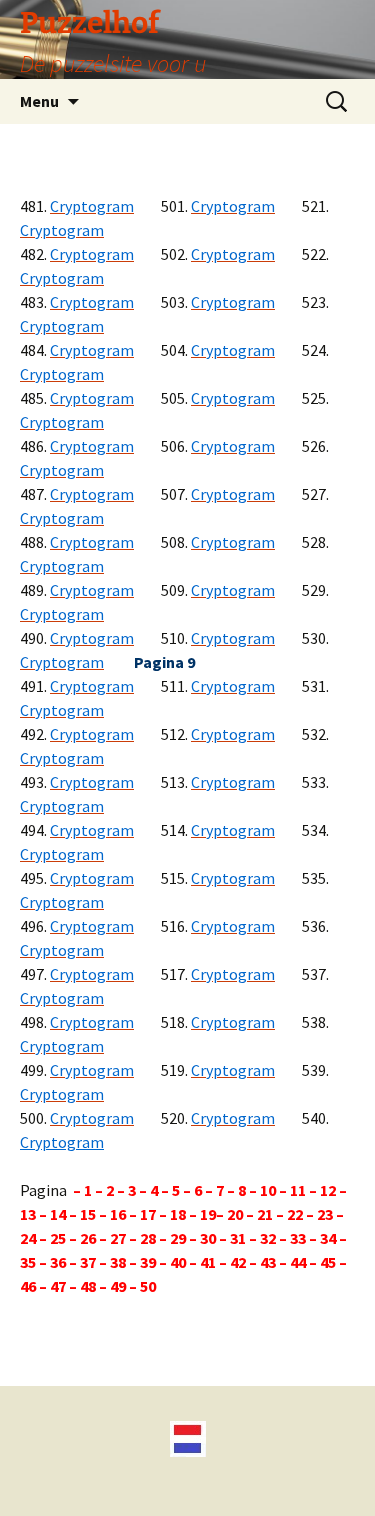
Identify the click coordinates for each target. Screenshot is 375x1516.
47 (58, 1286)
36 (58, 1262)
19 (206, 1214)
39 (148, 1262)
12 (329, 1190)
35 (28, 1262)
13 (29, 1214)
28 (148, 1238)
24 (29, 1238)
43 (268, 1262)
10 (268, 1190)
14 (59, 1214)
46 (28, 1286)
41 (208, 1262)
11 (296, 1190)
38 (118, 1262)
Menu (39, 101)
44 (298, 1262)
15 (88, 1214)
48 (88, 1286)
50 (148, 1286)
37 (89, 1262)
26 (86, 1238)
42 (238, 1262)
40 (178, 1262)
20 (235, 1214)
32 (268, 1238)
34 (328, 1238)
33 (298, 1238)
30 (206, 1238)
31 (238, 1238)
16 (119, 1214)
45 (328, 1262)
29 (178, 1238)
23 (325, 1214)
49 (118, 1286)
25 (56, 1238)
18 (178, 1214)
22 (293, 1214)
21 (266, 1214)
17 (149, 1214)
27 (118, 1238)
